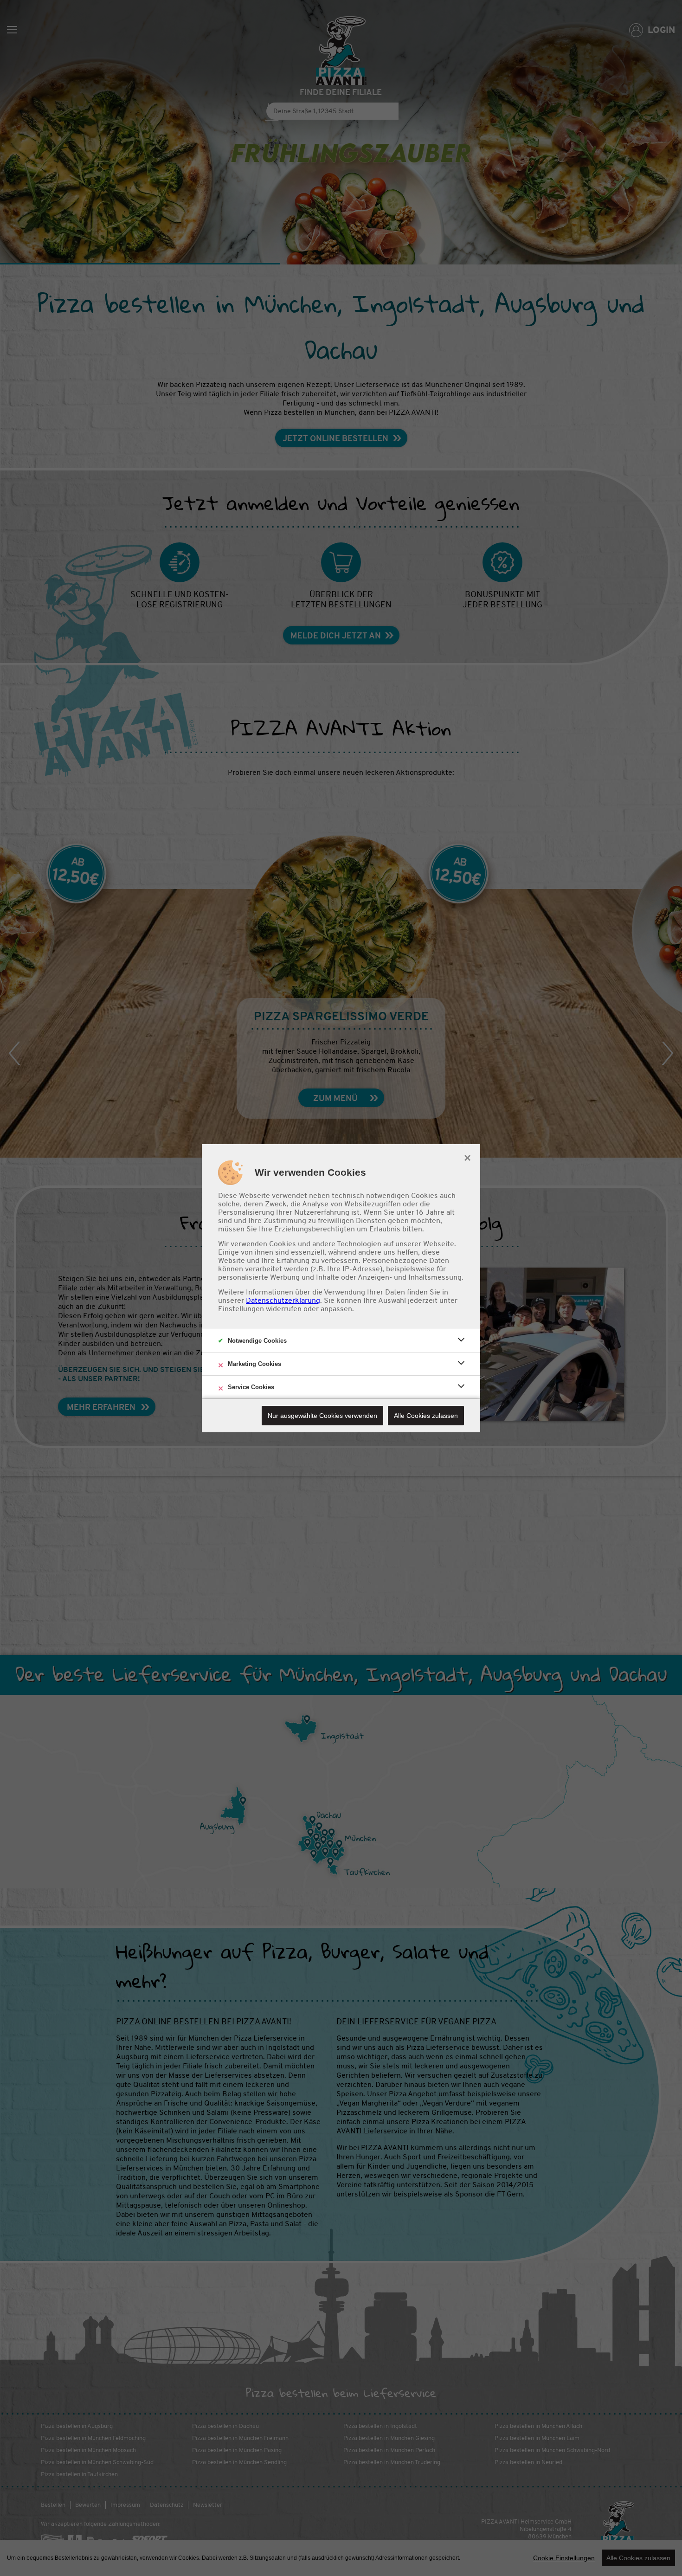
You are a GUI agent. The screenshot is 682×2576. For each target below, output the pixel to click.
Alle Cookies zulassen (426, 1416)
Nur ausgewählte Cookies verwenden (322, 1416)
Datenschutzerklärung (283, 1301)
